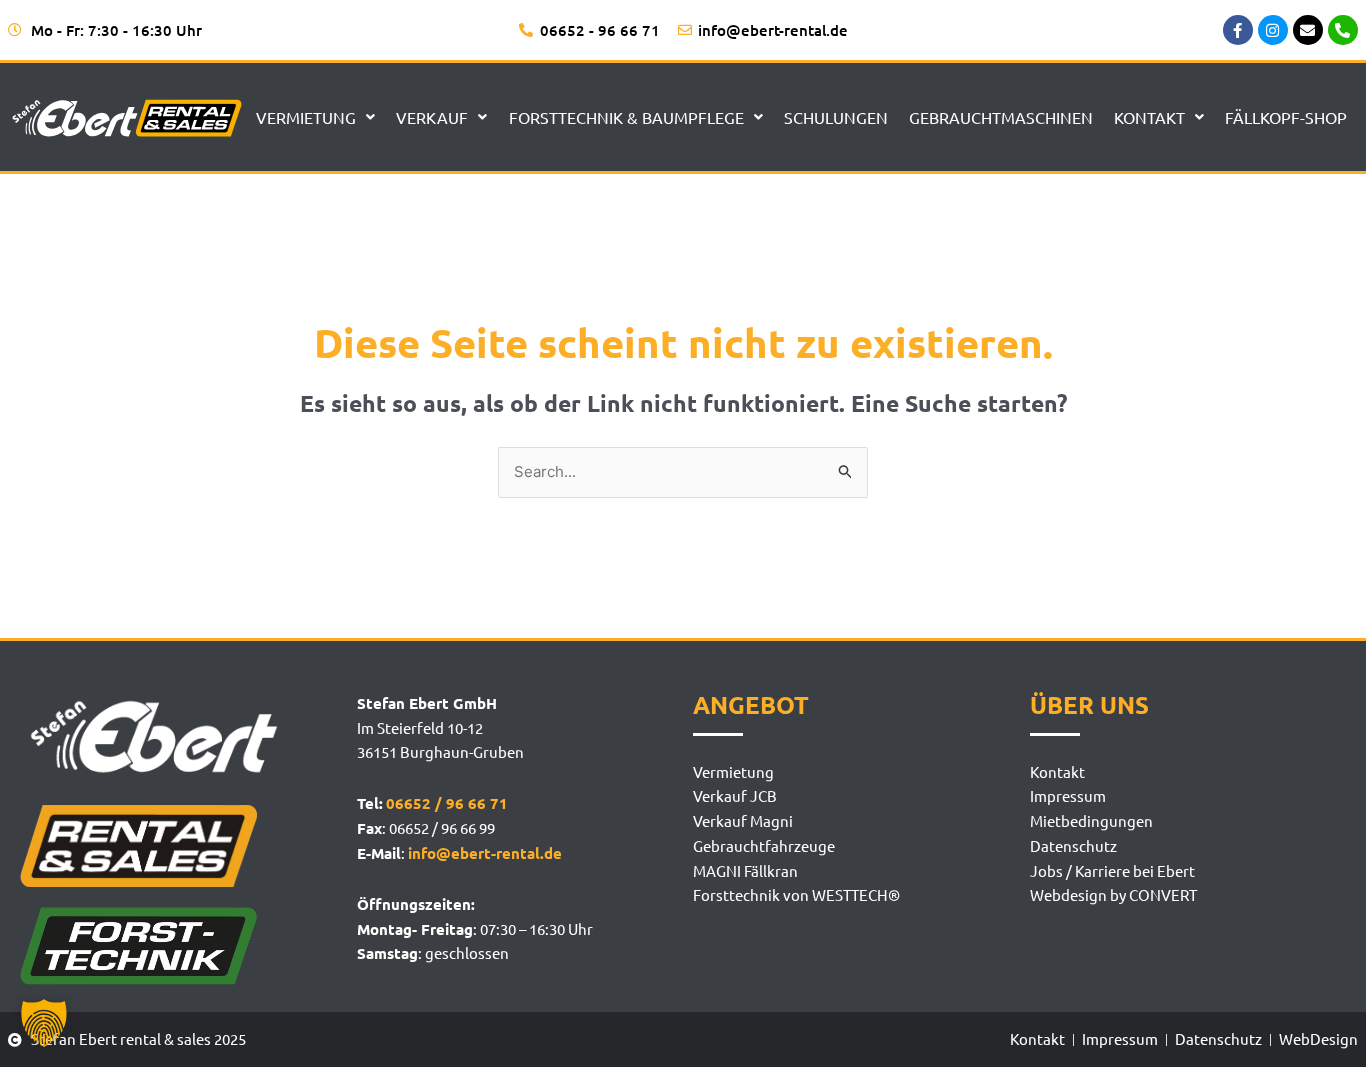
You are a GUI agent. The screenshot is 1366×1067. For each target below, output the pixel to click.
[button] (44, 1023)
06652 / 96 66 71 (447, 803)
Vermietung (306, 117)
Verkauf (432, 117)
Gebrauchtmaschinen (1001, 117)
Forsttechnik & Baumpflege (626, 117)
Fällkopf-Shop (1286, 117)
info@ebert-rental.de (485, 853)
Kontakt (1149, 117)
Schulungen (836, 117)
